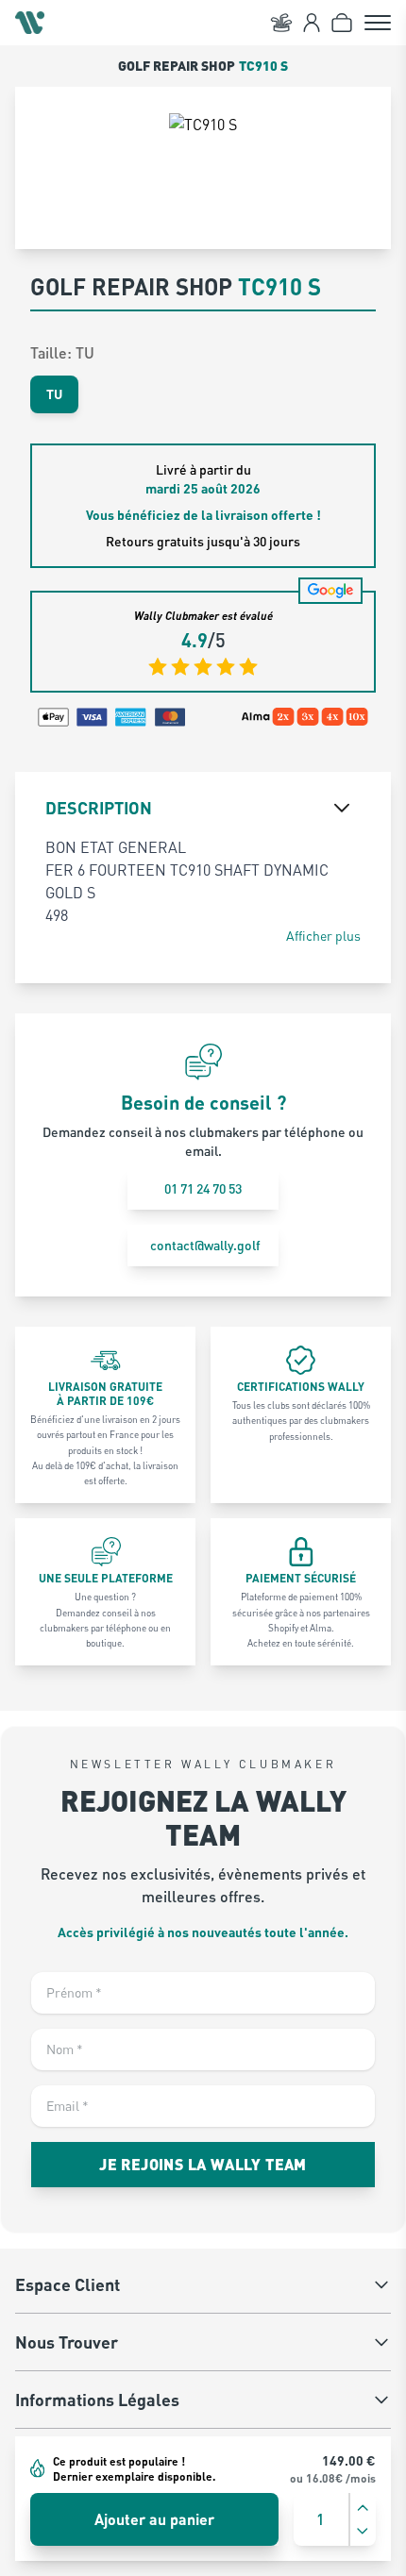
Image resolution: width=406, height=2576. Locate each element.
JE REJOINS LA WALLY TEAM (203, 2164)
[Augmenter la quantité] (363, 2508)
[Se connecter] (312, 23)
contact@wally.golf (205, 1245)
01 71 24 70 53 (203, 1188)
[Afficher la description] (342, 808)
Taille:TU (62, 352)
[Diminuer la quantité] (363, 2531)
